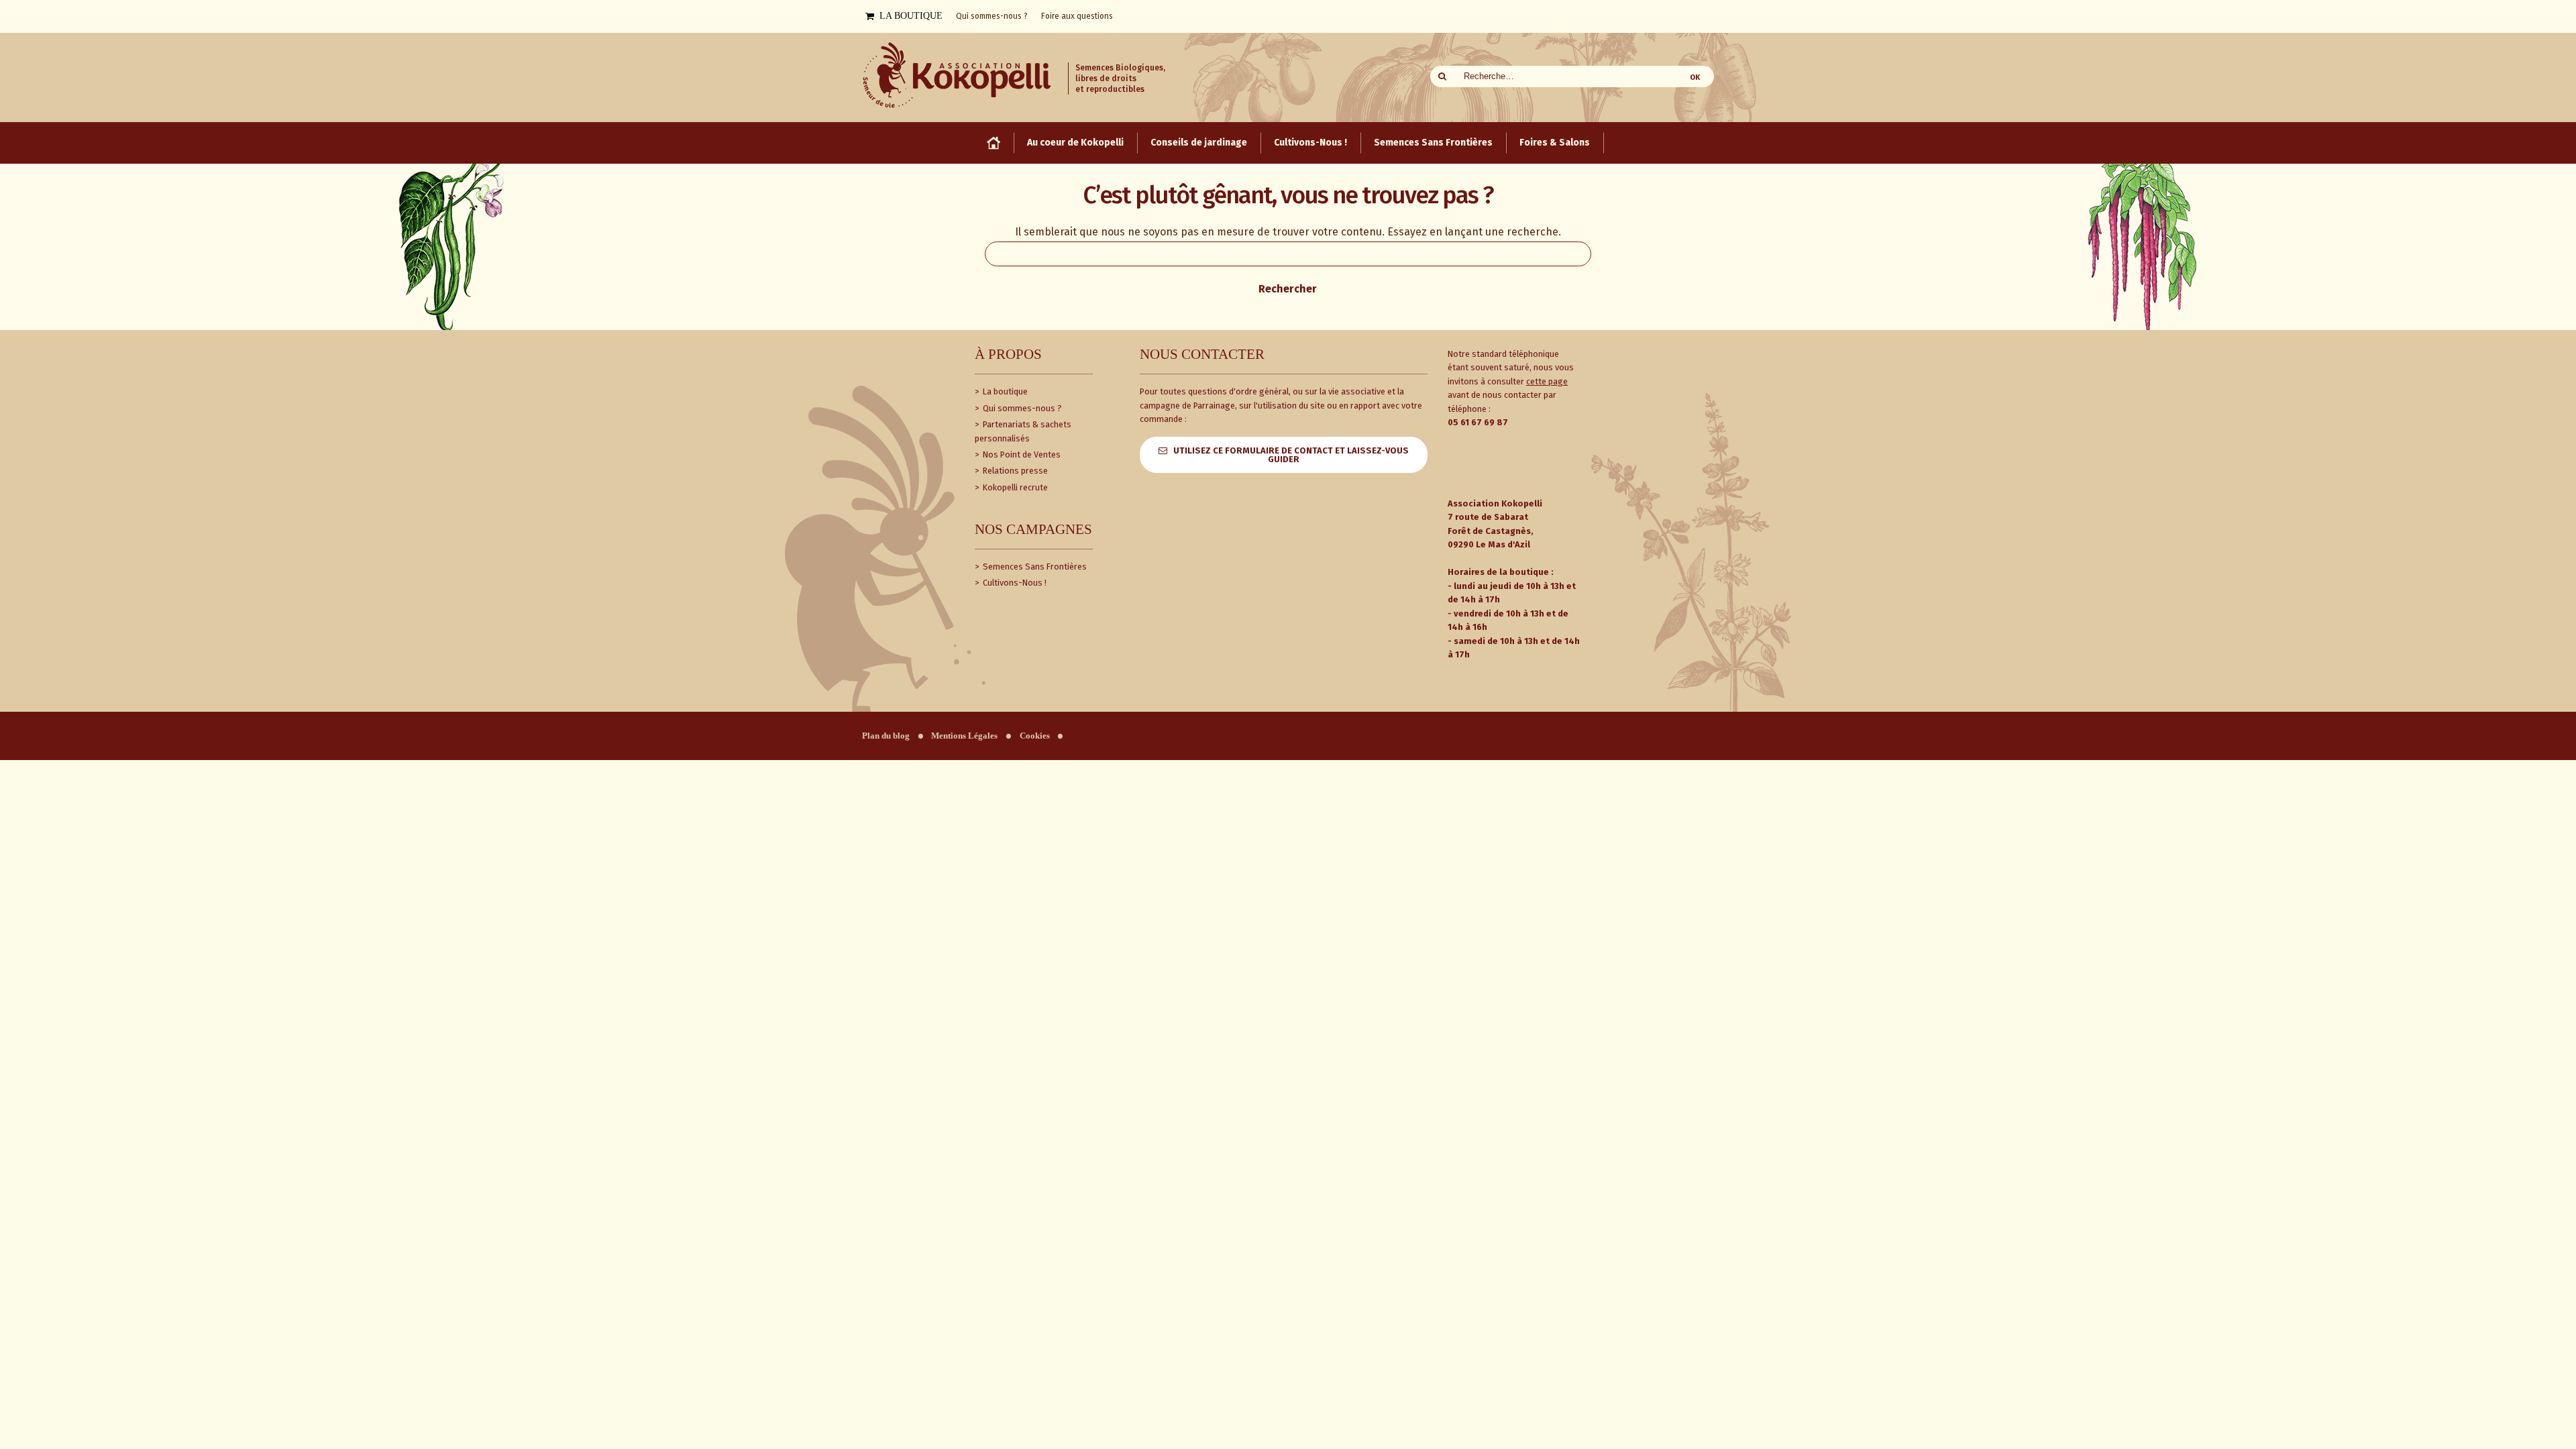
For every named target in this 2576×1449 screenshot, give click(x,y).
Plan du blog (886, 736)
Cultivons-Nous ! (1014, 583)
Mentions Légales (964, 736)
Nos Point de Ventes (1021, 454)
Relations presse (1014, 471)
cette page (1547, 381)
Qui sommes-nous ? (1021, 408)
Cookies (1035, 736)
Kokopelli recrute (1014, 487)
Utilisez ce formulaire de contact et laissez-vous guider (1291, 455)
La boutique (1004, 391)
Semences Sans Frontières (1034, 567)
